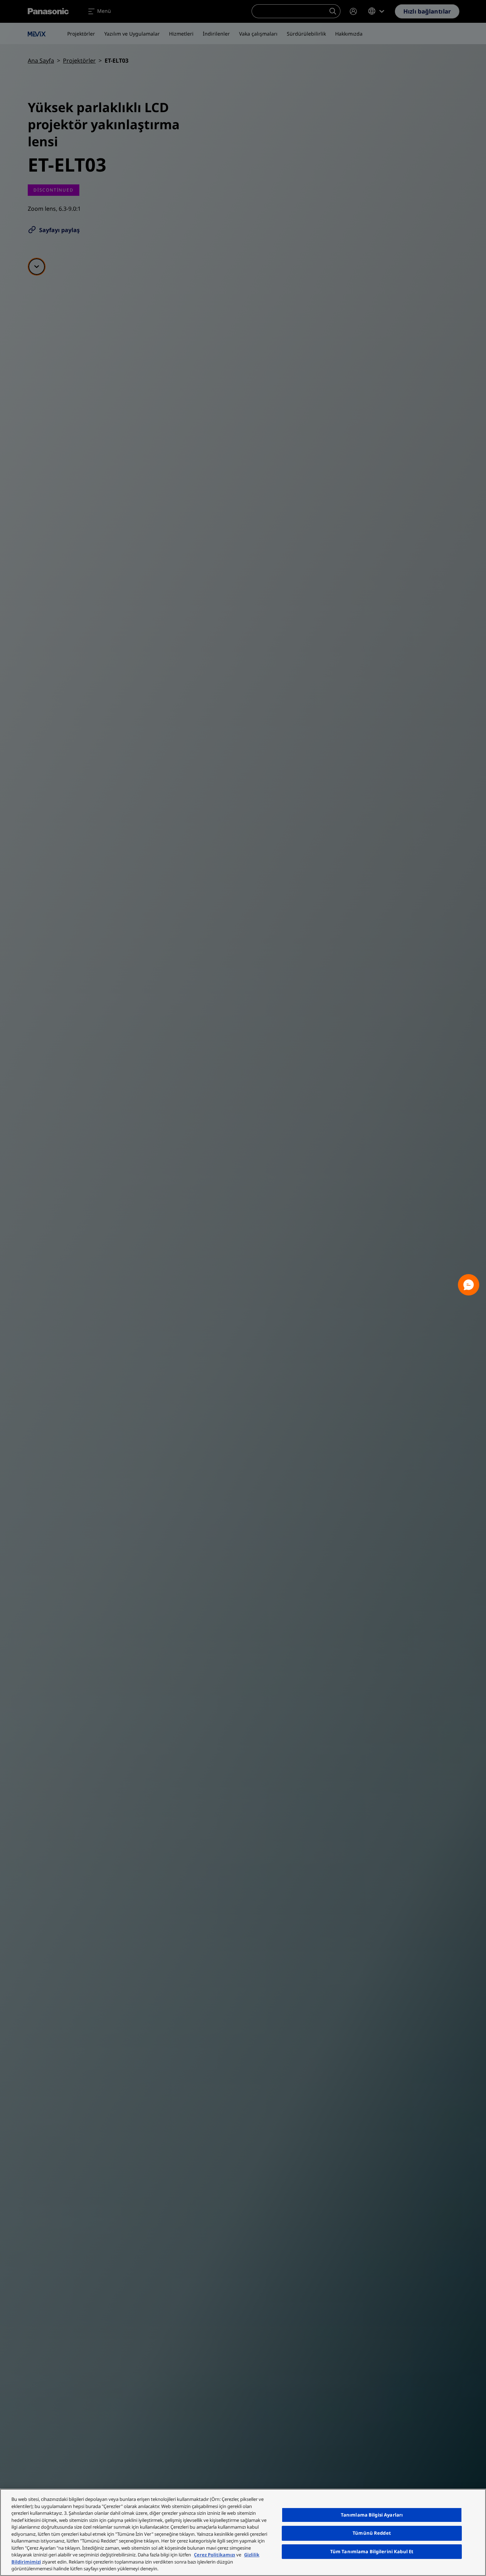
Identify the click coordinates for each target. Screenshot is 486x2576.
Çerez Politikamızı (215, 2555)
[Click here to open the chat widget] (469, 1285)
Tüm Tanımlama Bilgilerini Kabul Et (372, 2551)
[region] (243, 2532)
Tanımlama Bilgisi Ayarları (372, 2515)
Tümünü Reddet (372, 2533)
